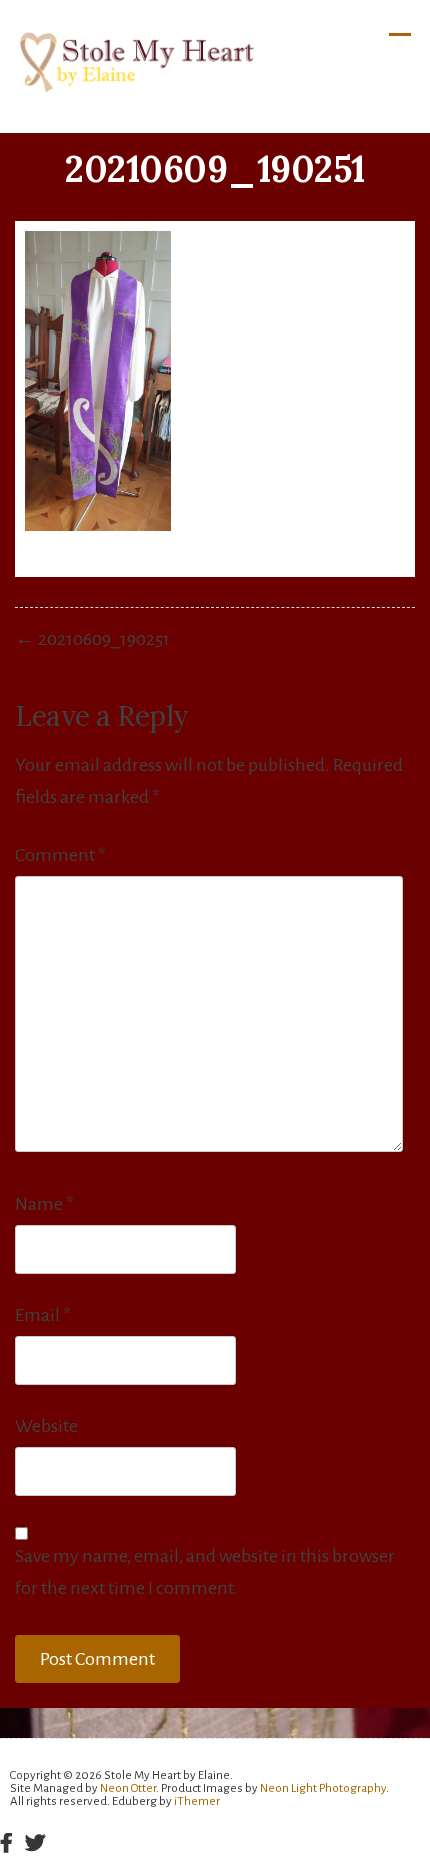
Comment (60, 855)
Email (43, 1315)
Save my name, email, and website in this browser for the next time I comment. (205, 1572)
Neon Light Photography (323, 1788)
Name (44, 1204)
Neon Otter (128, 1788)
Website (46, 1426)
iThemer (197, 1801)
